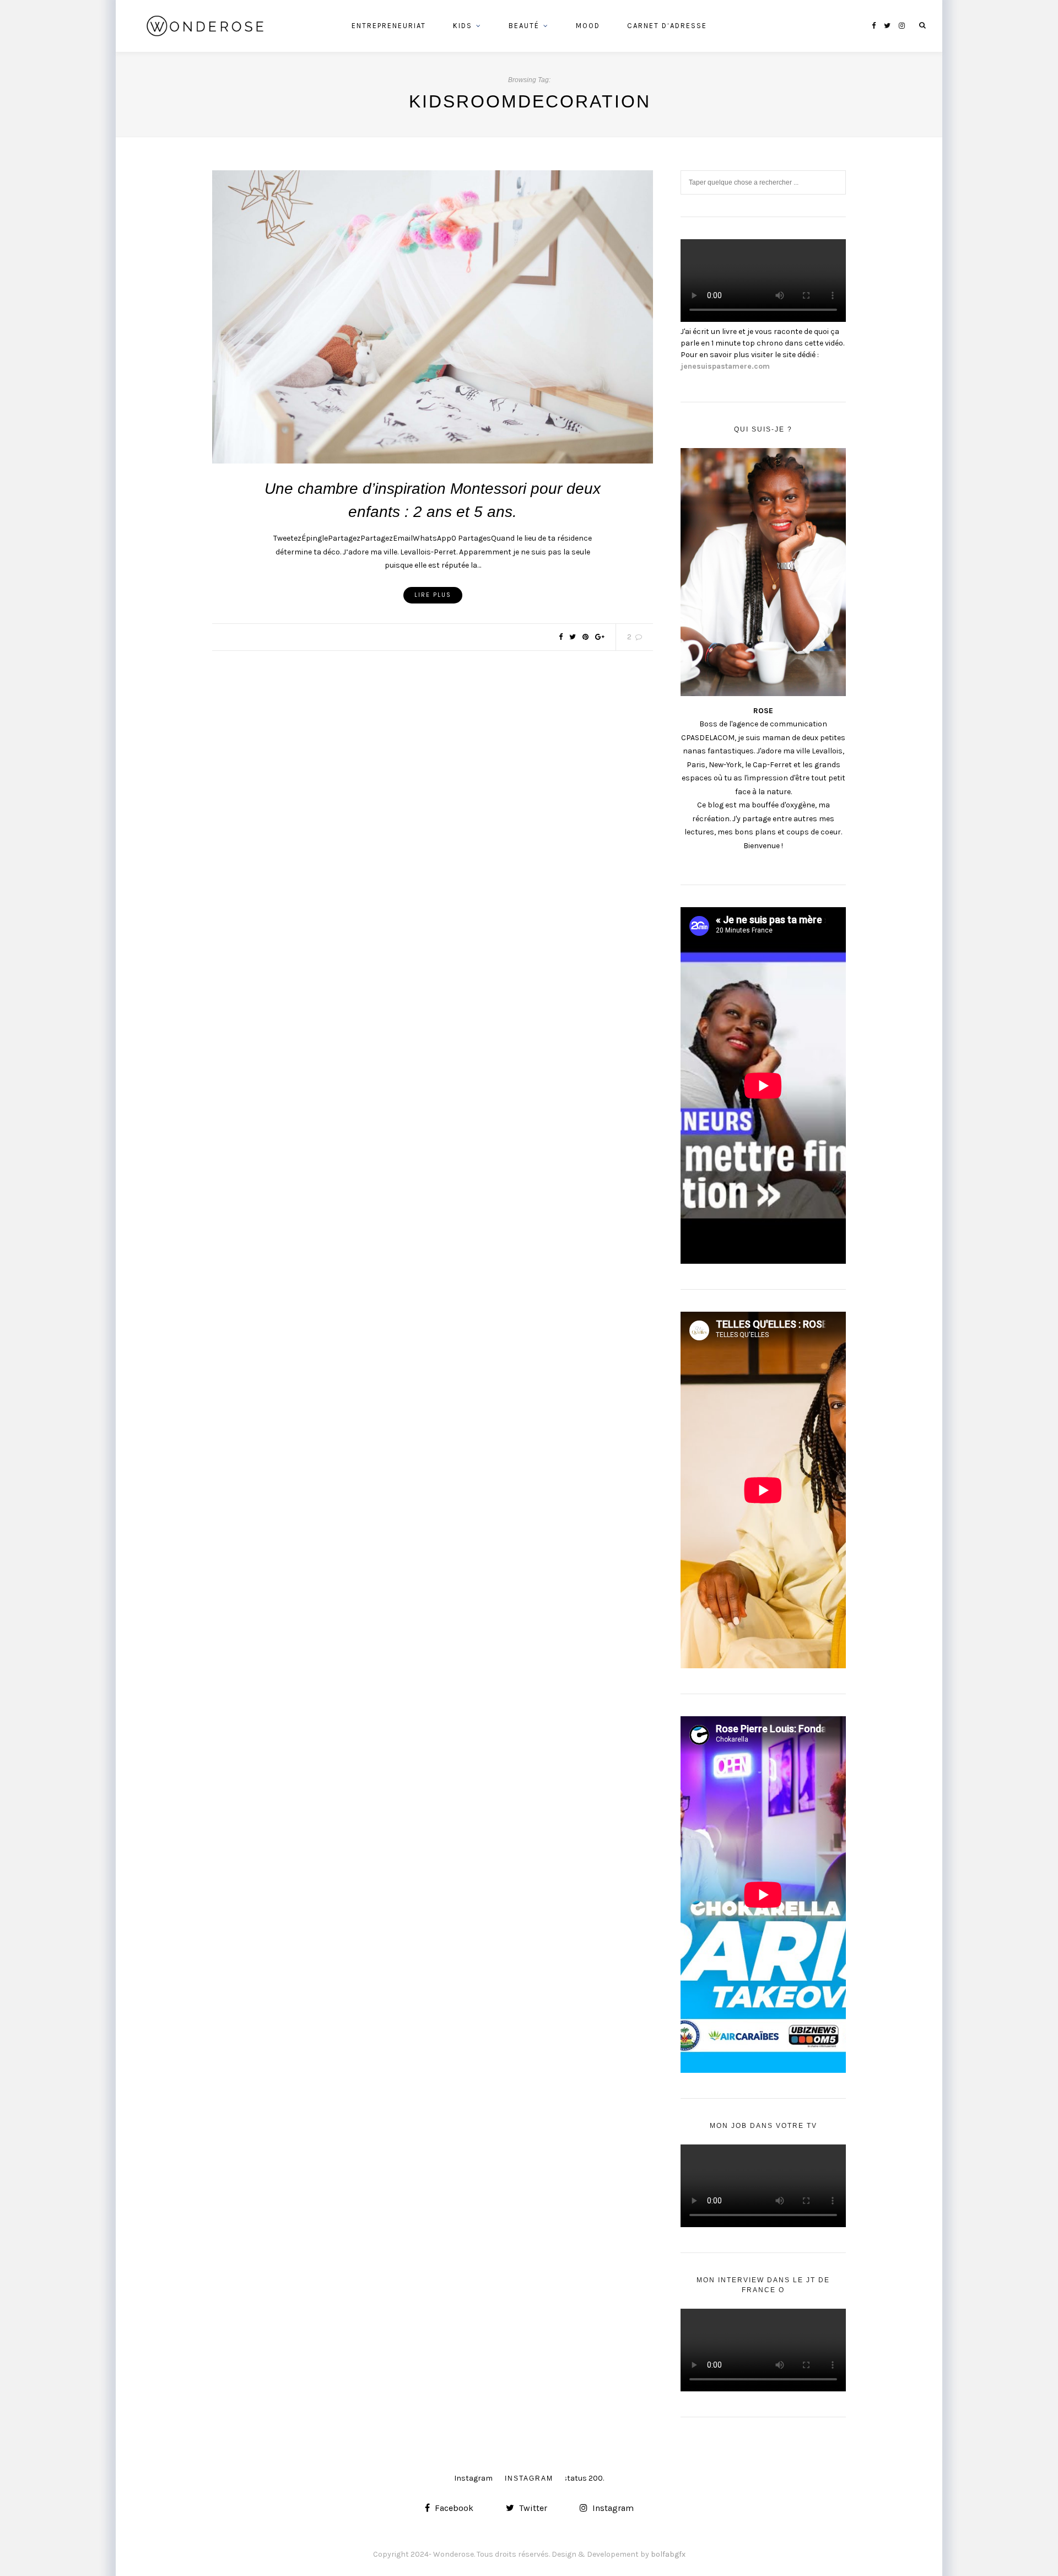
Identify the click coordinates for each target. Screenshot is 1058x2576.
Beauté (524, 26)
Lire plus (433, 595)
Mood (588, 26)
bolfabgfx (668, 2554)
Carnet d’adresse (667, 26)
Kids (463, 26)
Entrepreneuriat (389, 26)
